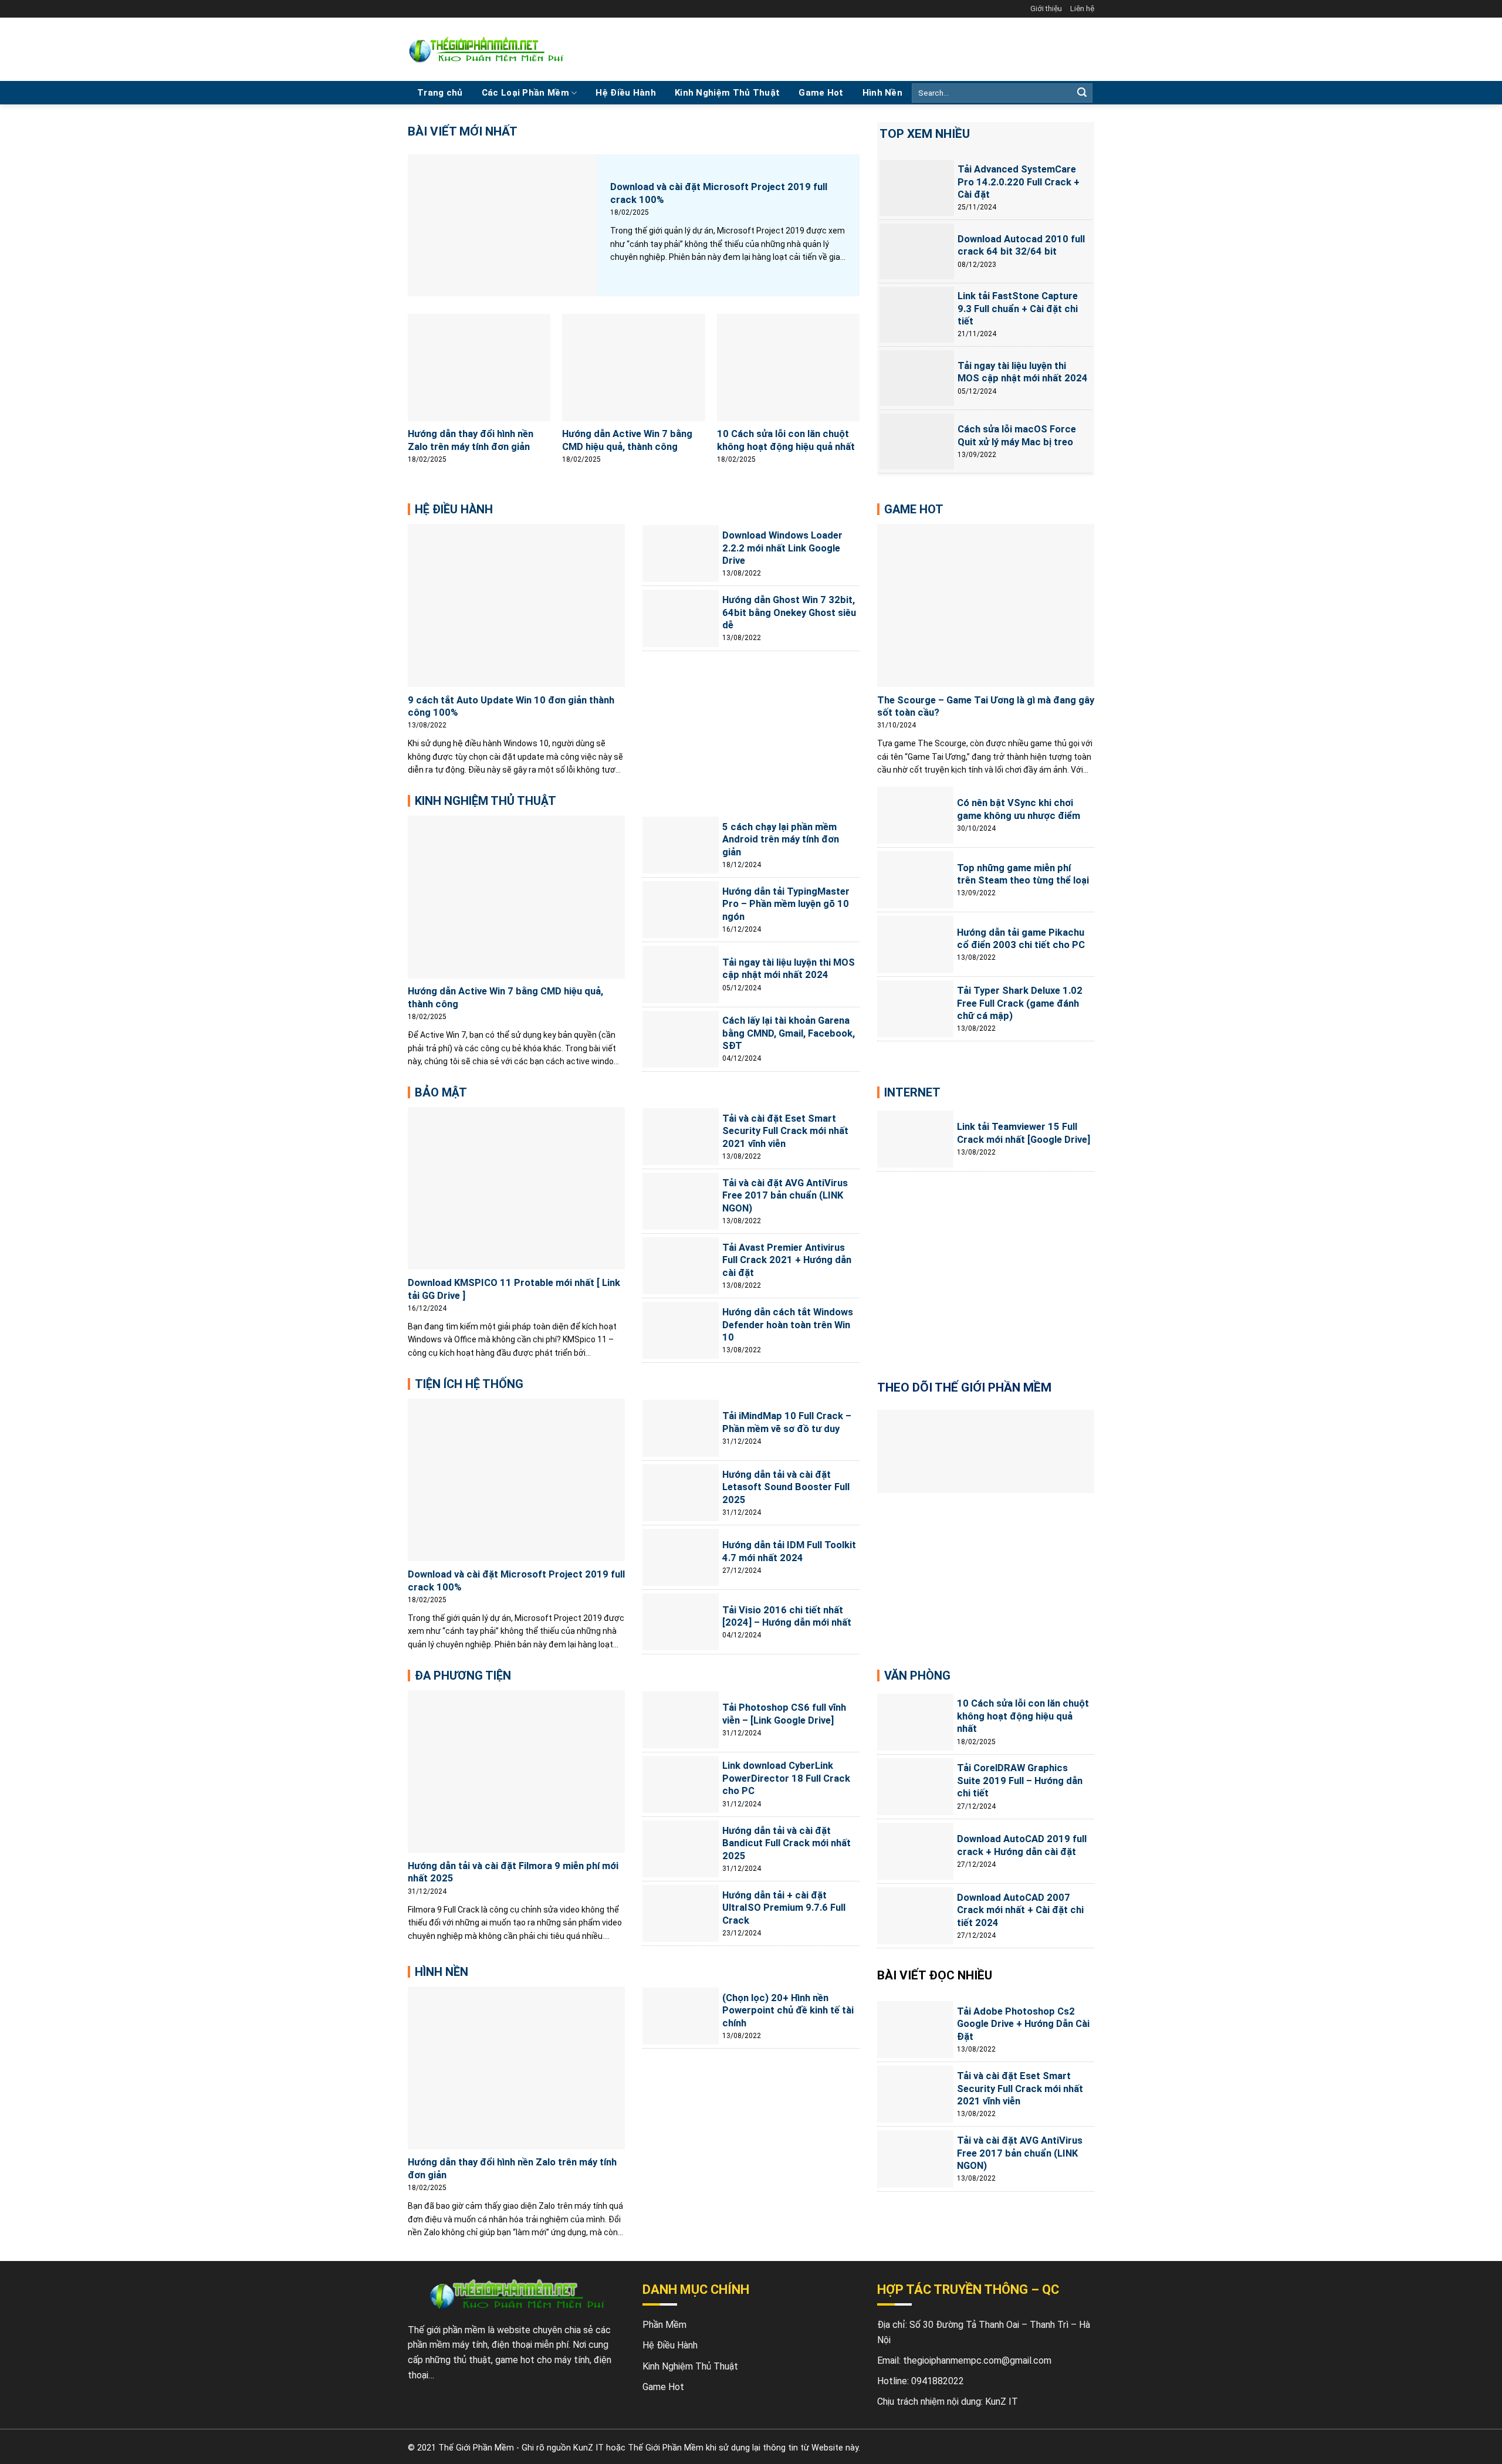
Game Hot (821, 93)
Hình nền (442, 1972)
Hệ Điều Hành (626, 93)
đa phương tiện (463, 1676)
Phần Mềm (664, 2325)
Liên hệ (1082, 9)
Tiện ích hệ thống (469, 1384)
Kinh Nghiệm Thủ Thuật (727, 93)
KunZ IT (1002, 2402)
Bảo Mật (441, 1092)
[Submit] (1082, 93)
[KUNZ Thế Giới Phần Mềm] (486, 50)
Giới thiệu (1046, 9)
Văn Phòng (917, 1676)
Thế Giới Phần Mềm (476, 2448)
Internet (912, 1092)
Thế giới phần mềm (446, 2330)
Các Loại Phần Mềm (525, 93)
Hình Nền (882, 93)
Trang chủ (440, 93)
